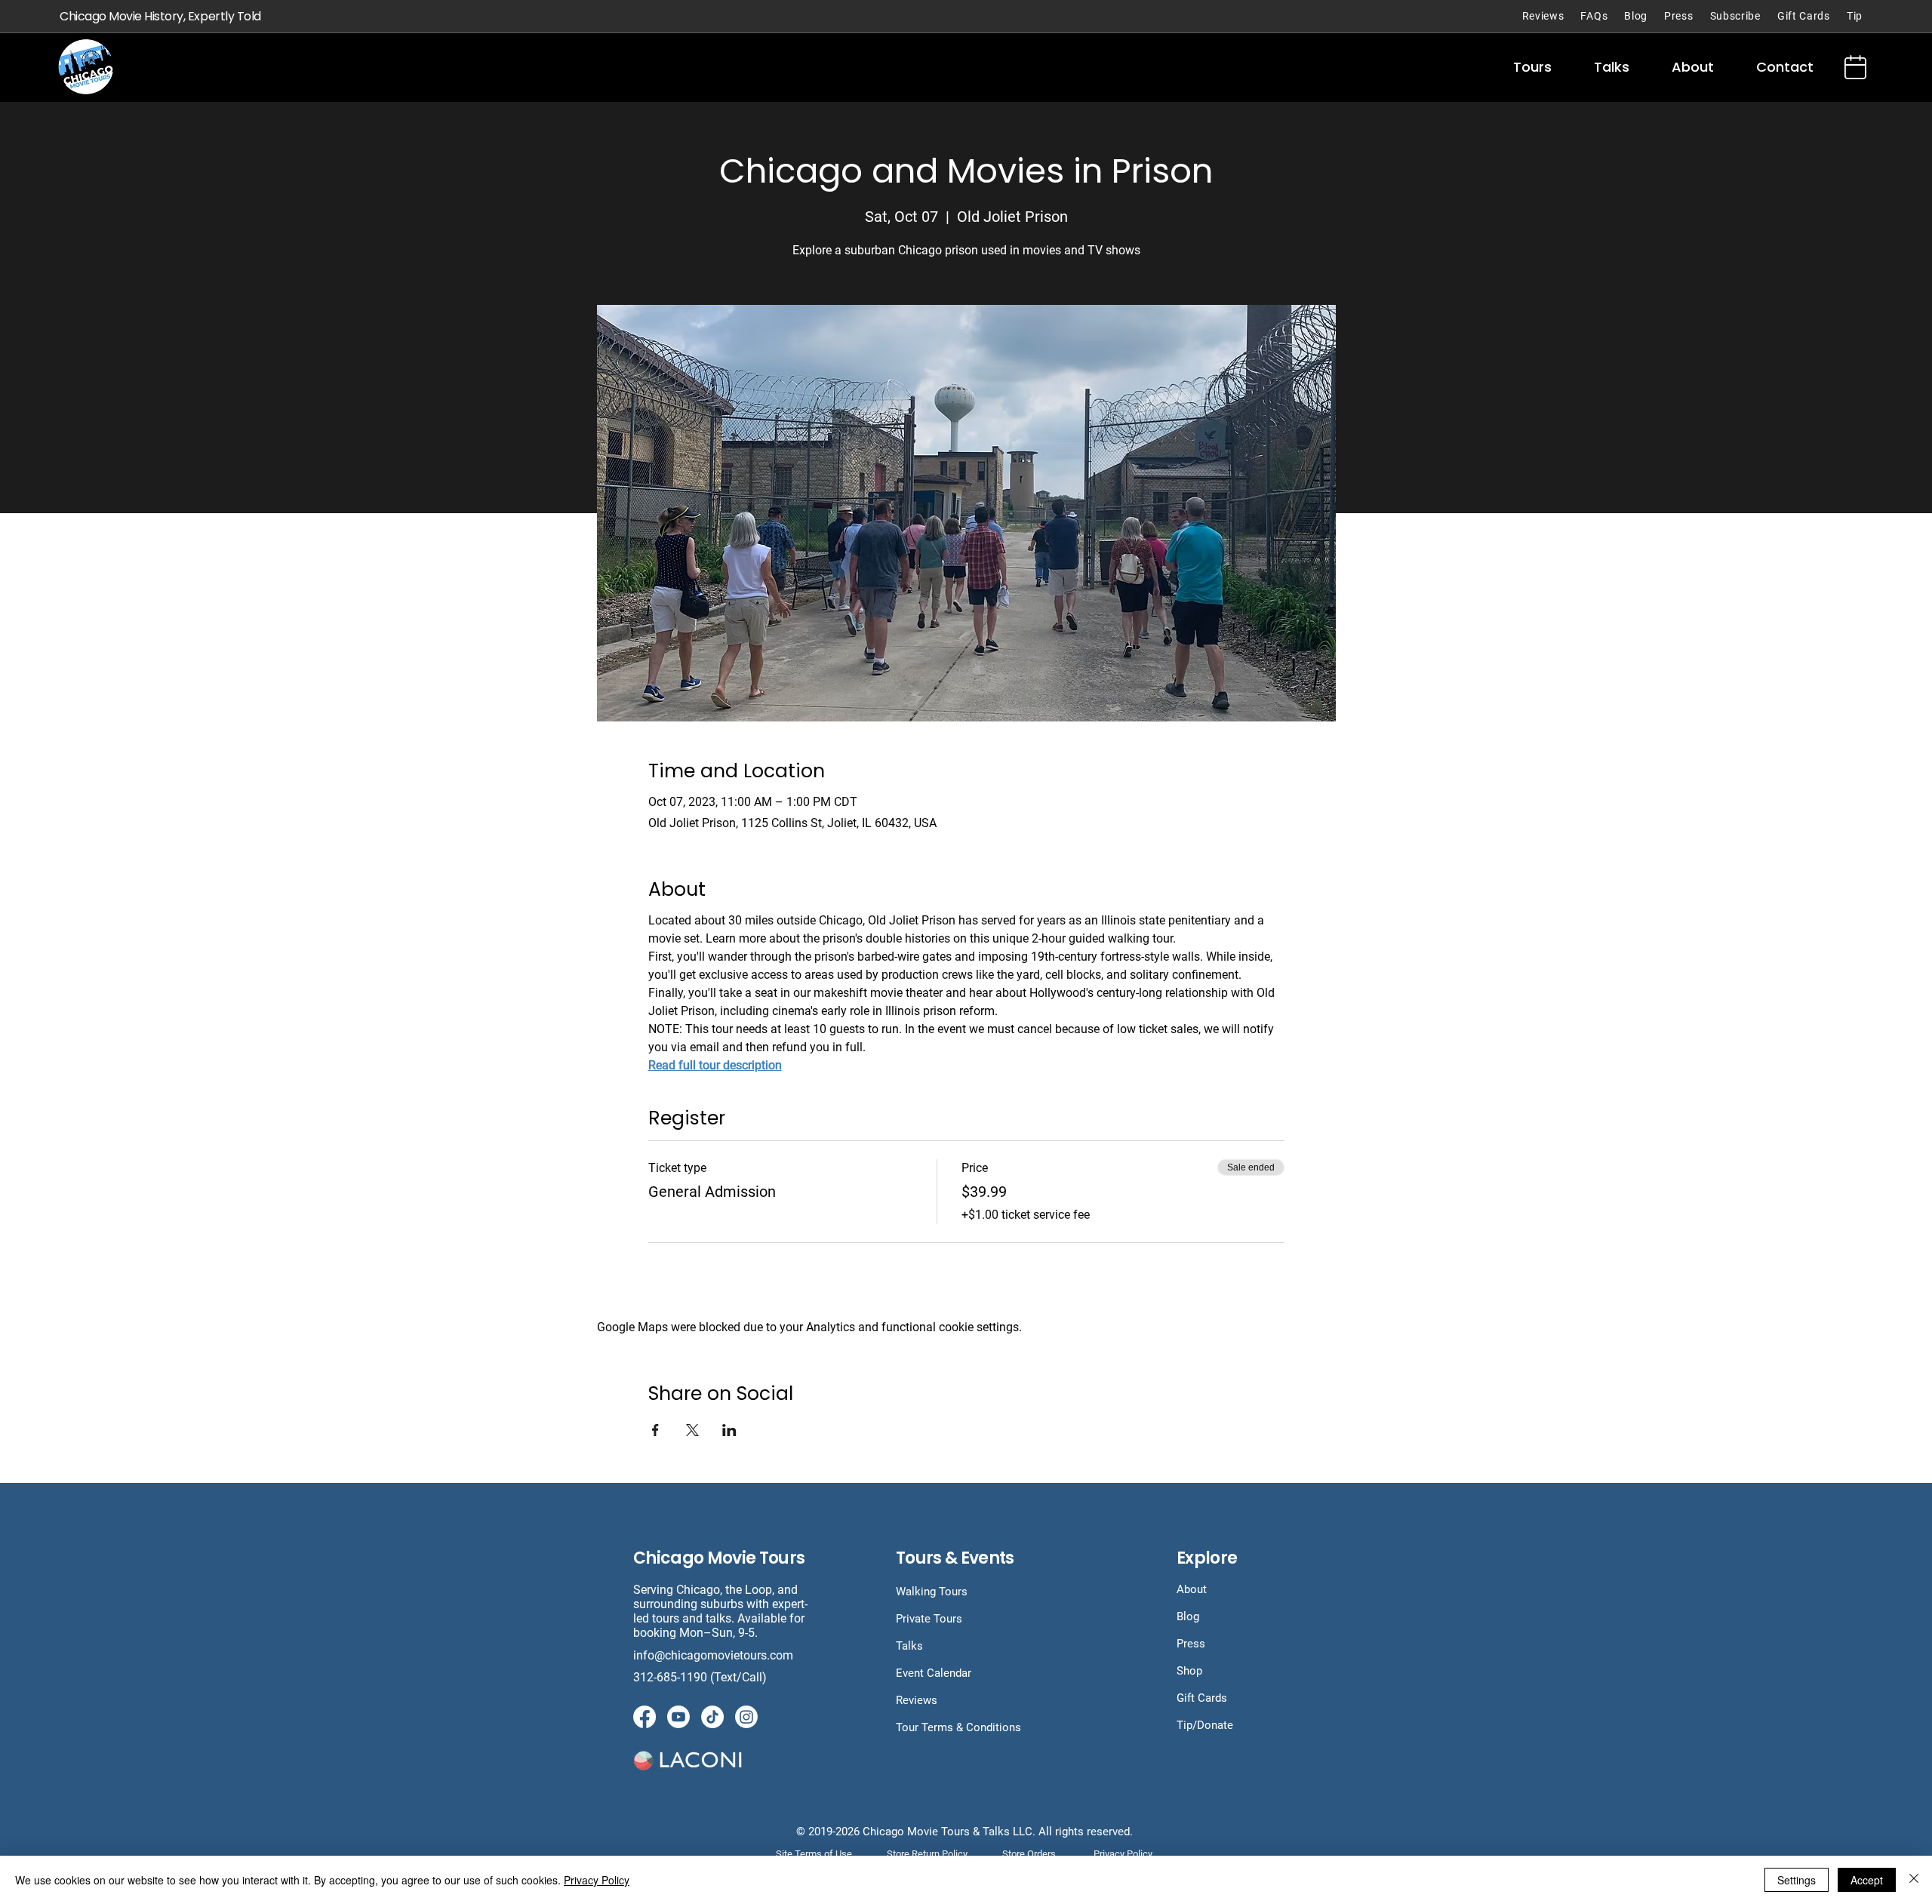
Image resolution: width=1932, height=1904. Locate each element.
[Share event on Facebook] (655, 1430)
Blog (1188, 1616)
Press (1191, 1644)
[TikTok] (712, 1717)
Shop (1189, 1671)
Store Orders (1029, 1854)
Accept (1867, 1880)
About (1192, 1589)
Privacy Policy (597, 1880)
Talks (909, 1646)
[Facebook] (645, 1717)
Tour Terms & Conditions (958, 1727)
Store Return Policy (927, 1854)
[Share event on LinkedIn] (729, 1430)
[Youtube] (678, 1717)
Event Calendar (934, 1673)
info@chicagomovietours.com (715, 1655)
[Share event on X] (692, 1430)
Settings (1797, 1880)
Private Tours (929, 1619)
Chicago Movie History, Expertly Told (160, 16)
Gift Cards (1202, 1698)
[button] (1532, 67)
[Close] (1914, 1880)
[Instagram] (746, 1717)
